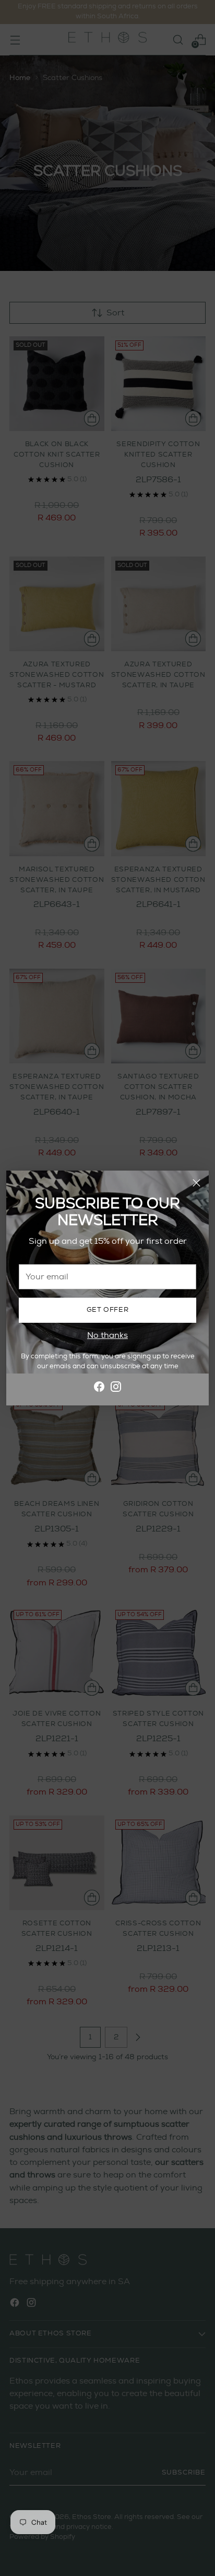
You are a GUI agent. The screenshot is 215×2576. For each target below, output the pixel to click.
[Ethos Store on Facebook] (99, 1388)
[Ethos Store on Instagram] (116, 1388)
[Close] (196, 1183)
